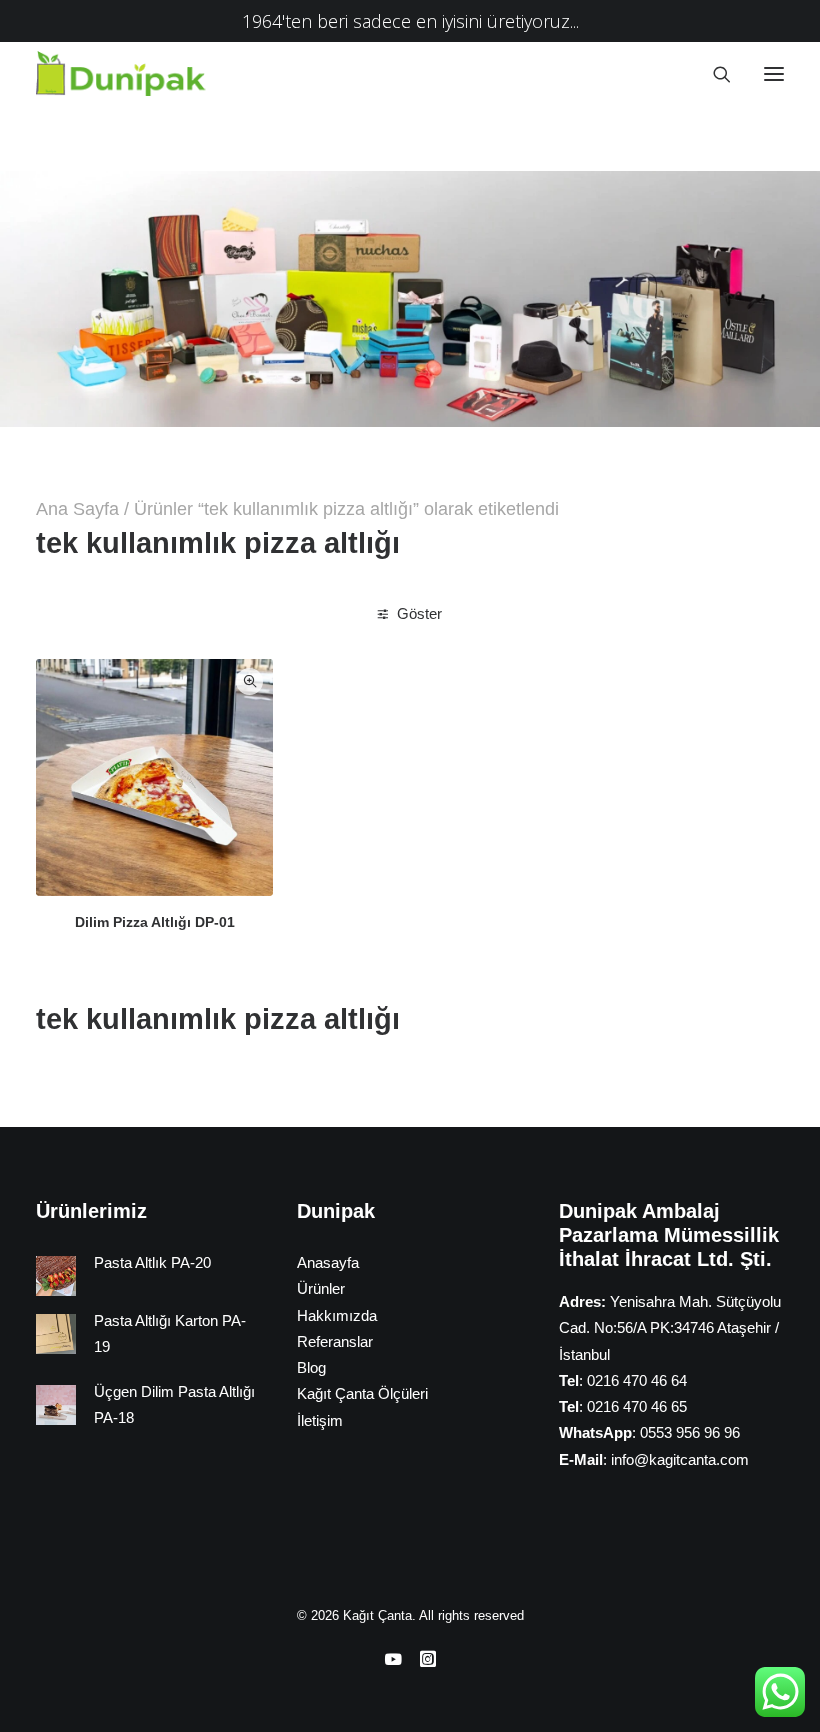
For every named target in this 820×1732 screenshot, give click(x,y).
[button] (774, 73)
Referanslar (335, 1341)
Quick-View (249, 681)
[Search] (713, 74)
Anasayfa (328, 1262)
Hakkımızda (337, 1315)
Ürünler (321, 1288)
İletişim (320, 1420)
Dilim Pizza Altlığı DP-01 (155, 922)
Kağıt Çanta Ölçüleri (362, 1393)
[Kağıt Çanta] (126, 73)
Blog (311, 1367)
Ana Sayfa (77, 509)
